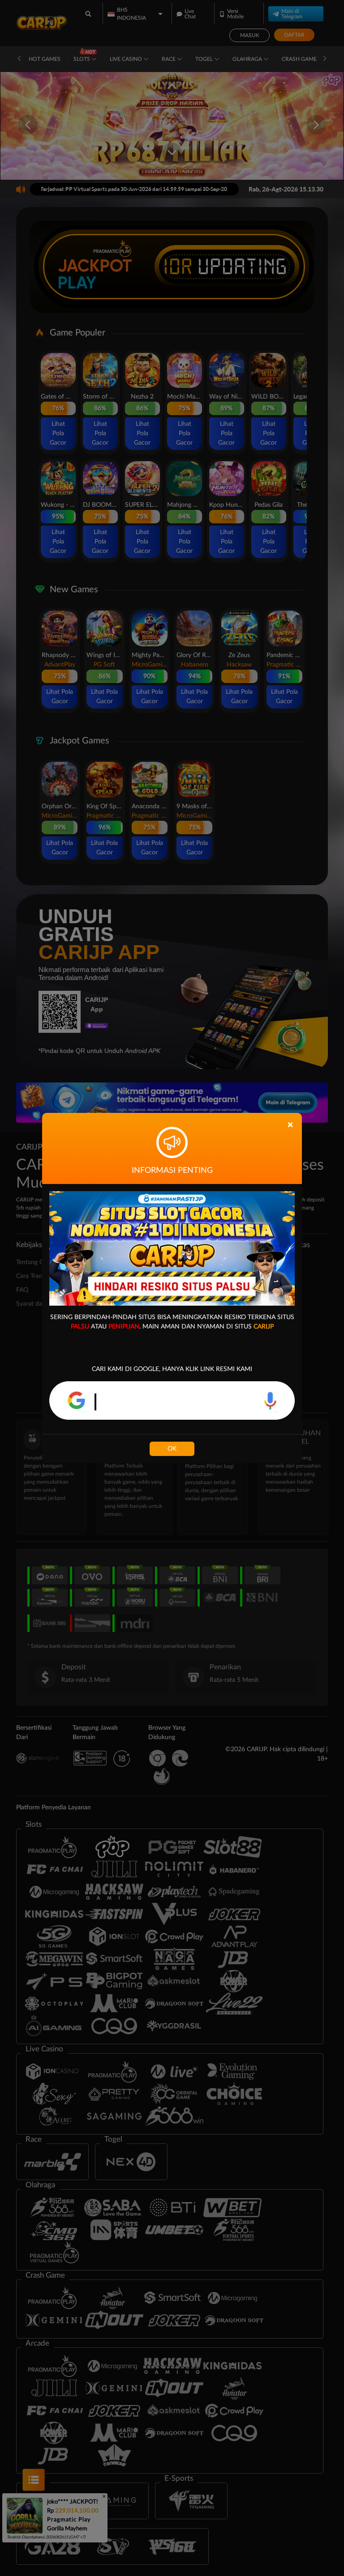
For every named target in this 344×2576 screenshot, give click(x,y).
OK (172, 1449)
